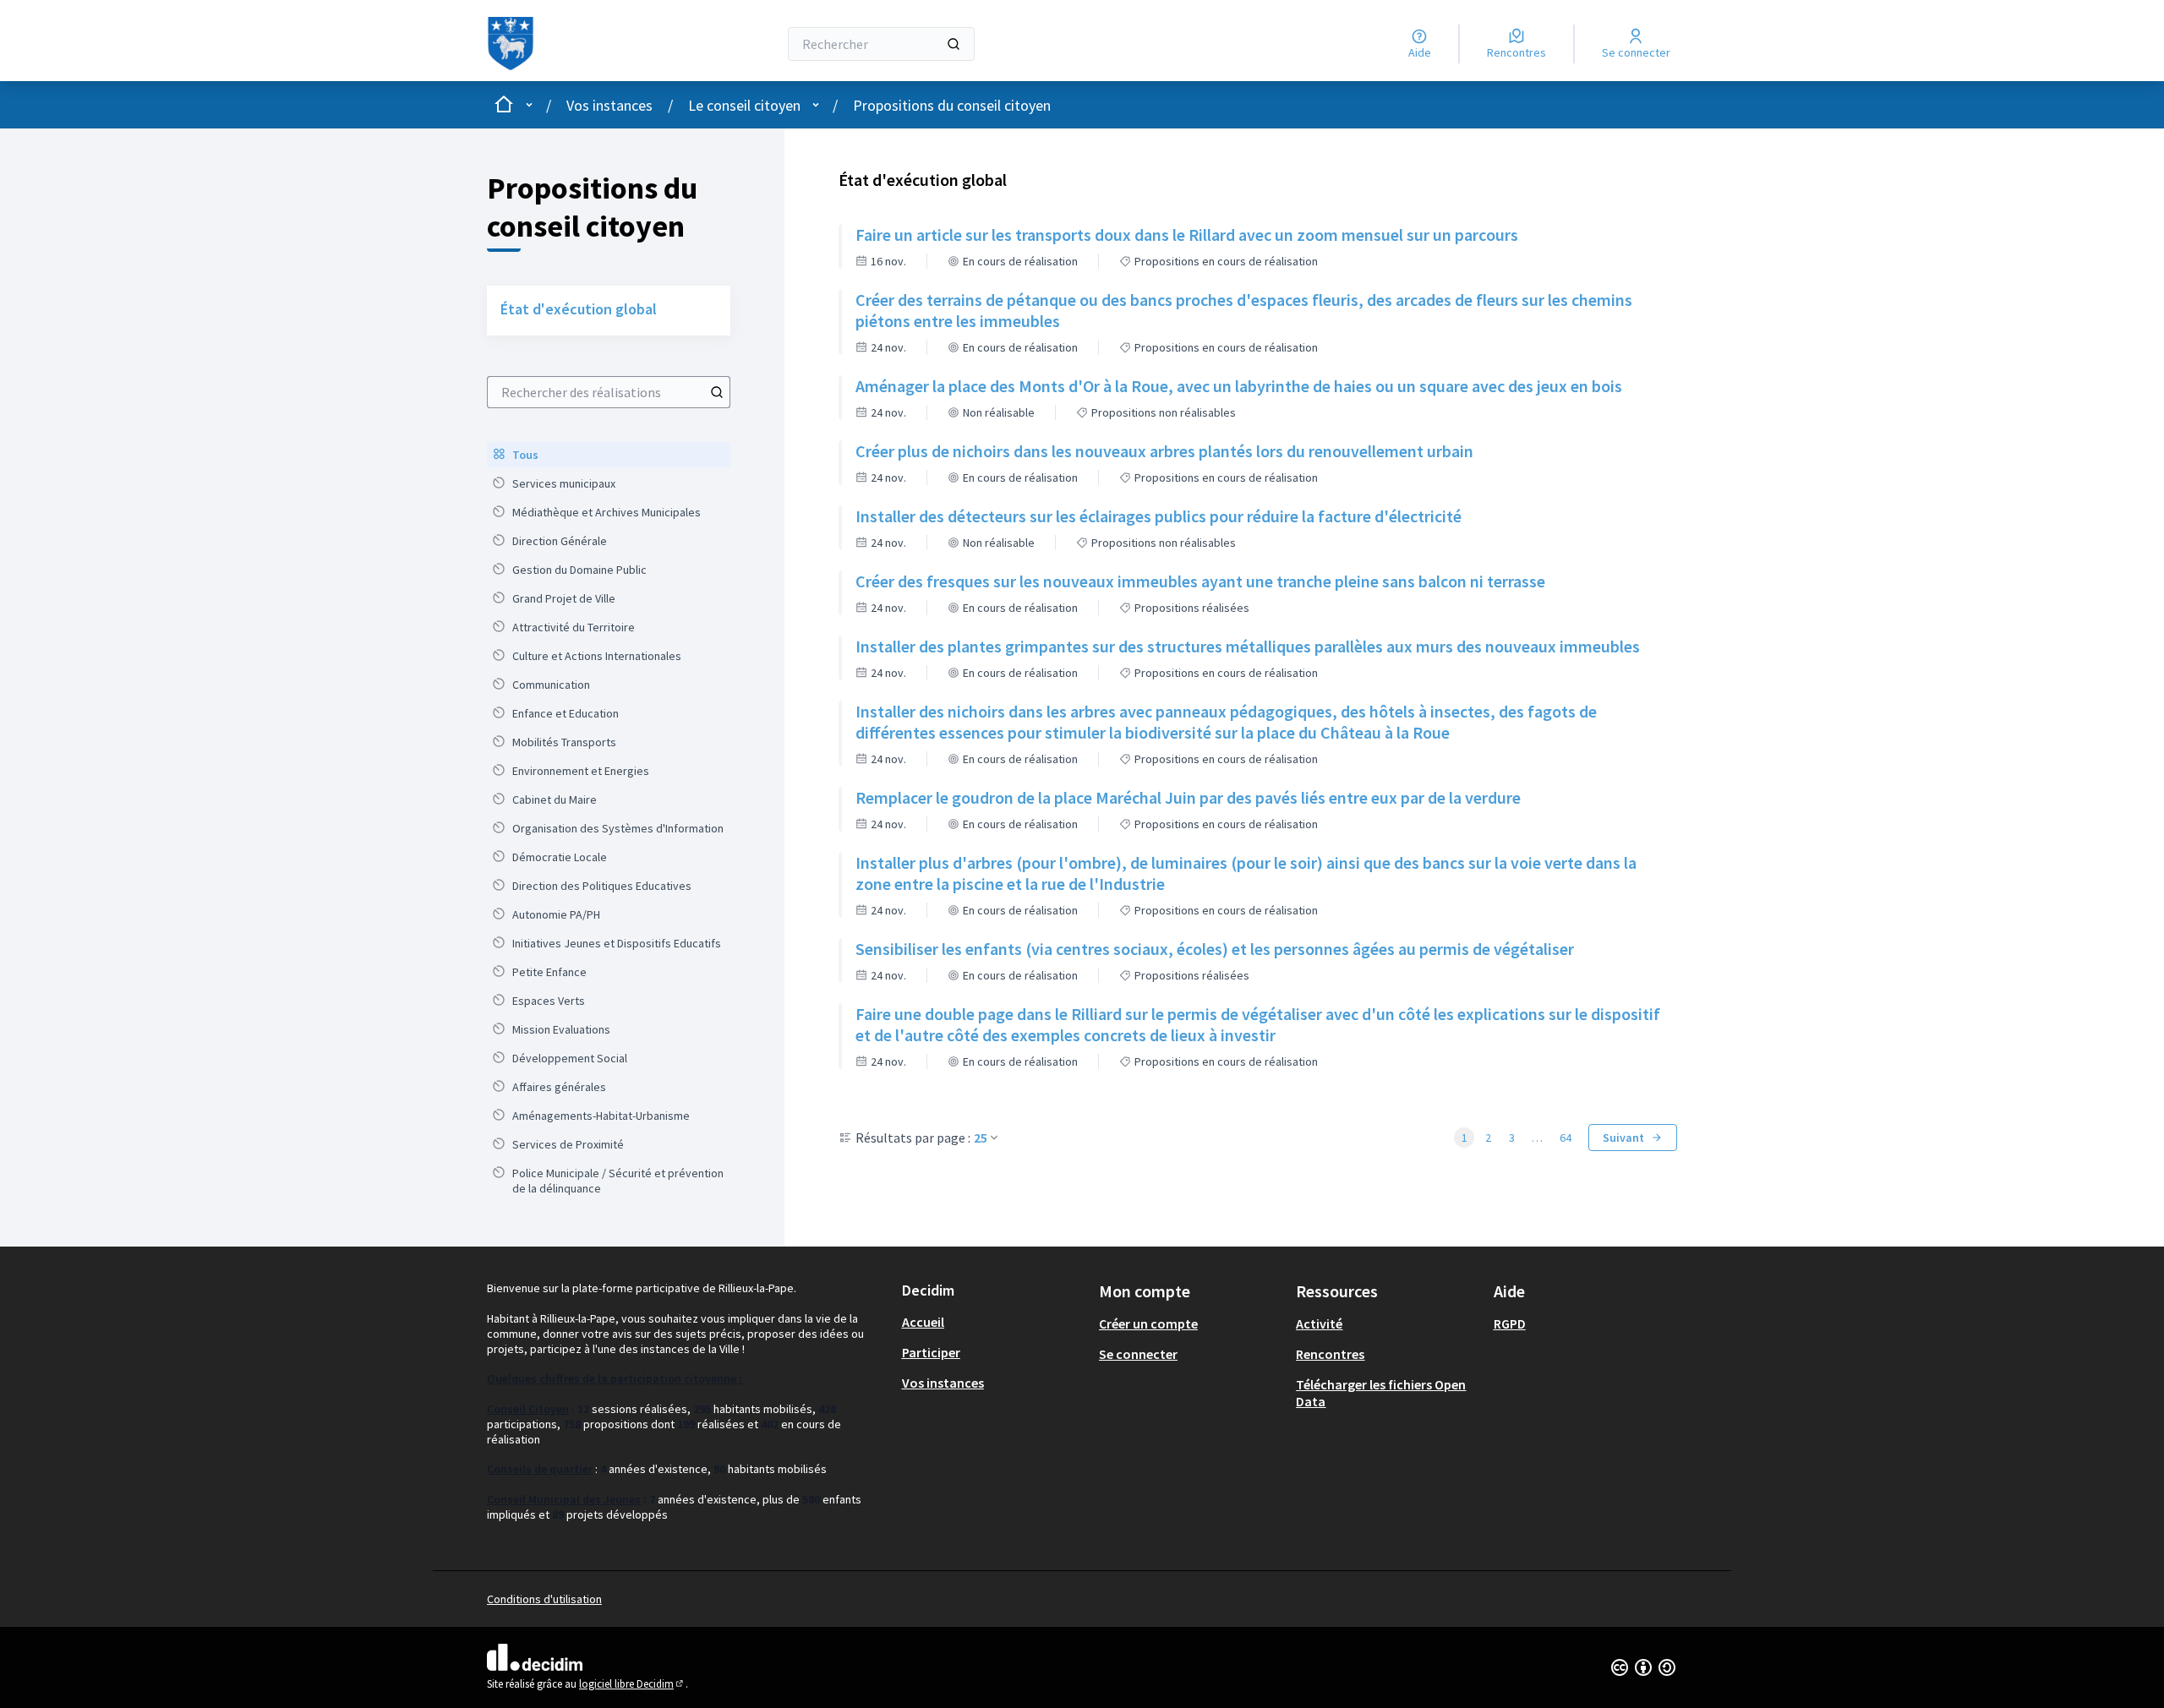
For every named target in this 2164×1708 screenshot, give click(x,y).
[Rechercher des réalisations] (717, 392)
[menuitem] (609, 455)
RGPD (1510, 1323)
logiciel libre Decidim (632, 1684)
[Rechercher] (954, 44)
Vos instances (609, 105)
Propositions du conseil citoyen (952, 105)
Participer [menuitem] (931, 1352)
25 (981, 1138)
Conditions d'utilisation (544, 1599)
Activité (1319, 1323)
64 (1566, 1138)
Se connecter (1138, 1354)
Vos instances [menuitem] (943, 1383)
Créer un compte (1148, 1323)
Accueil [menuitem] (923, 1322)
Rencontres (1330, 1354)
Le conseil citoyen (744, 105)
